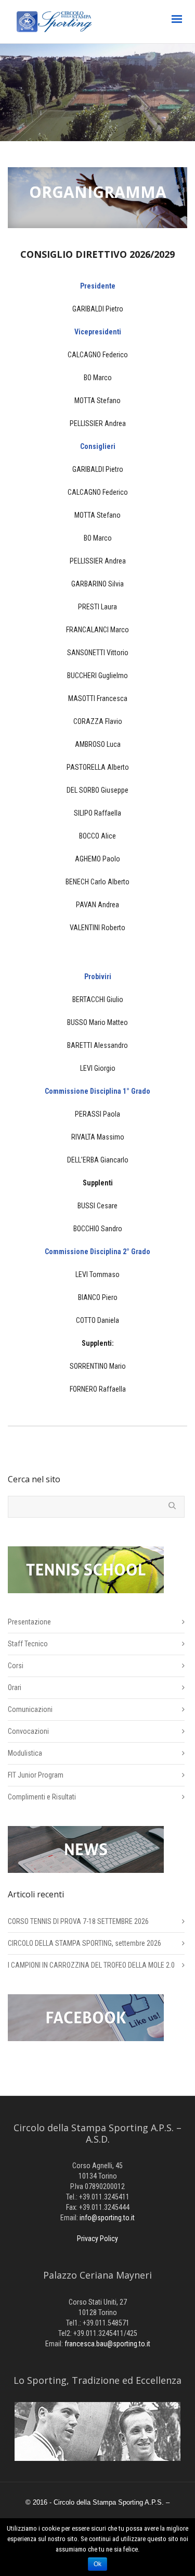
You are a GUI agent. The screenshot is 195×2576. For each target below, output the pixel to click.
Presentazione (29, 1622)
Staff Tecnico (28, 1644)
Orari (15, 1687)
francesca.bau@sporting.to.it (107, 2344)
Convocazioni (28, 1731)
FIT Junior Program (36, 1775)
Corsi (16, 1666)
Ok (97, 2564)
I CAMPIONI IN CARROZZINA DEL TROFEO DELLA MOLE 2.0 (91, 1965)
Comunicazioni (30, 1709)
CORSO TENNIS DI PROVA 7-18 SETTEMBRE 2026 (78, 1921)
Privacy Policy (97, 2239)
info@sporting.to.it (107, 2218)
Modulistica (25, 1753)
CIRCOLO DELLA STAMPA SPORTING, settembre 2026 (84, 1943)
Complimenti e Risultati (42, 1797)
